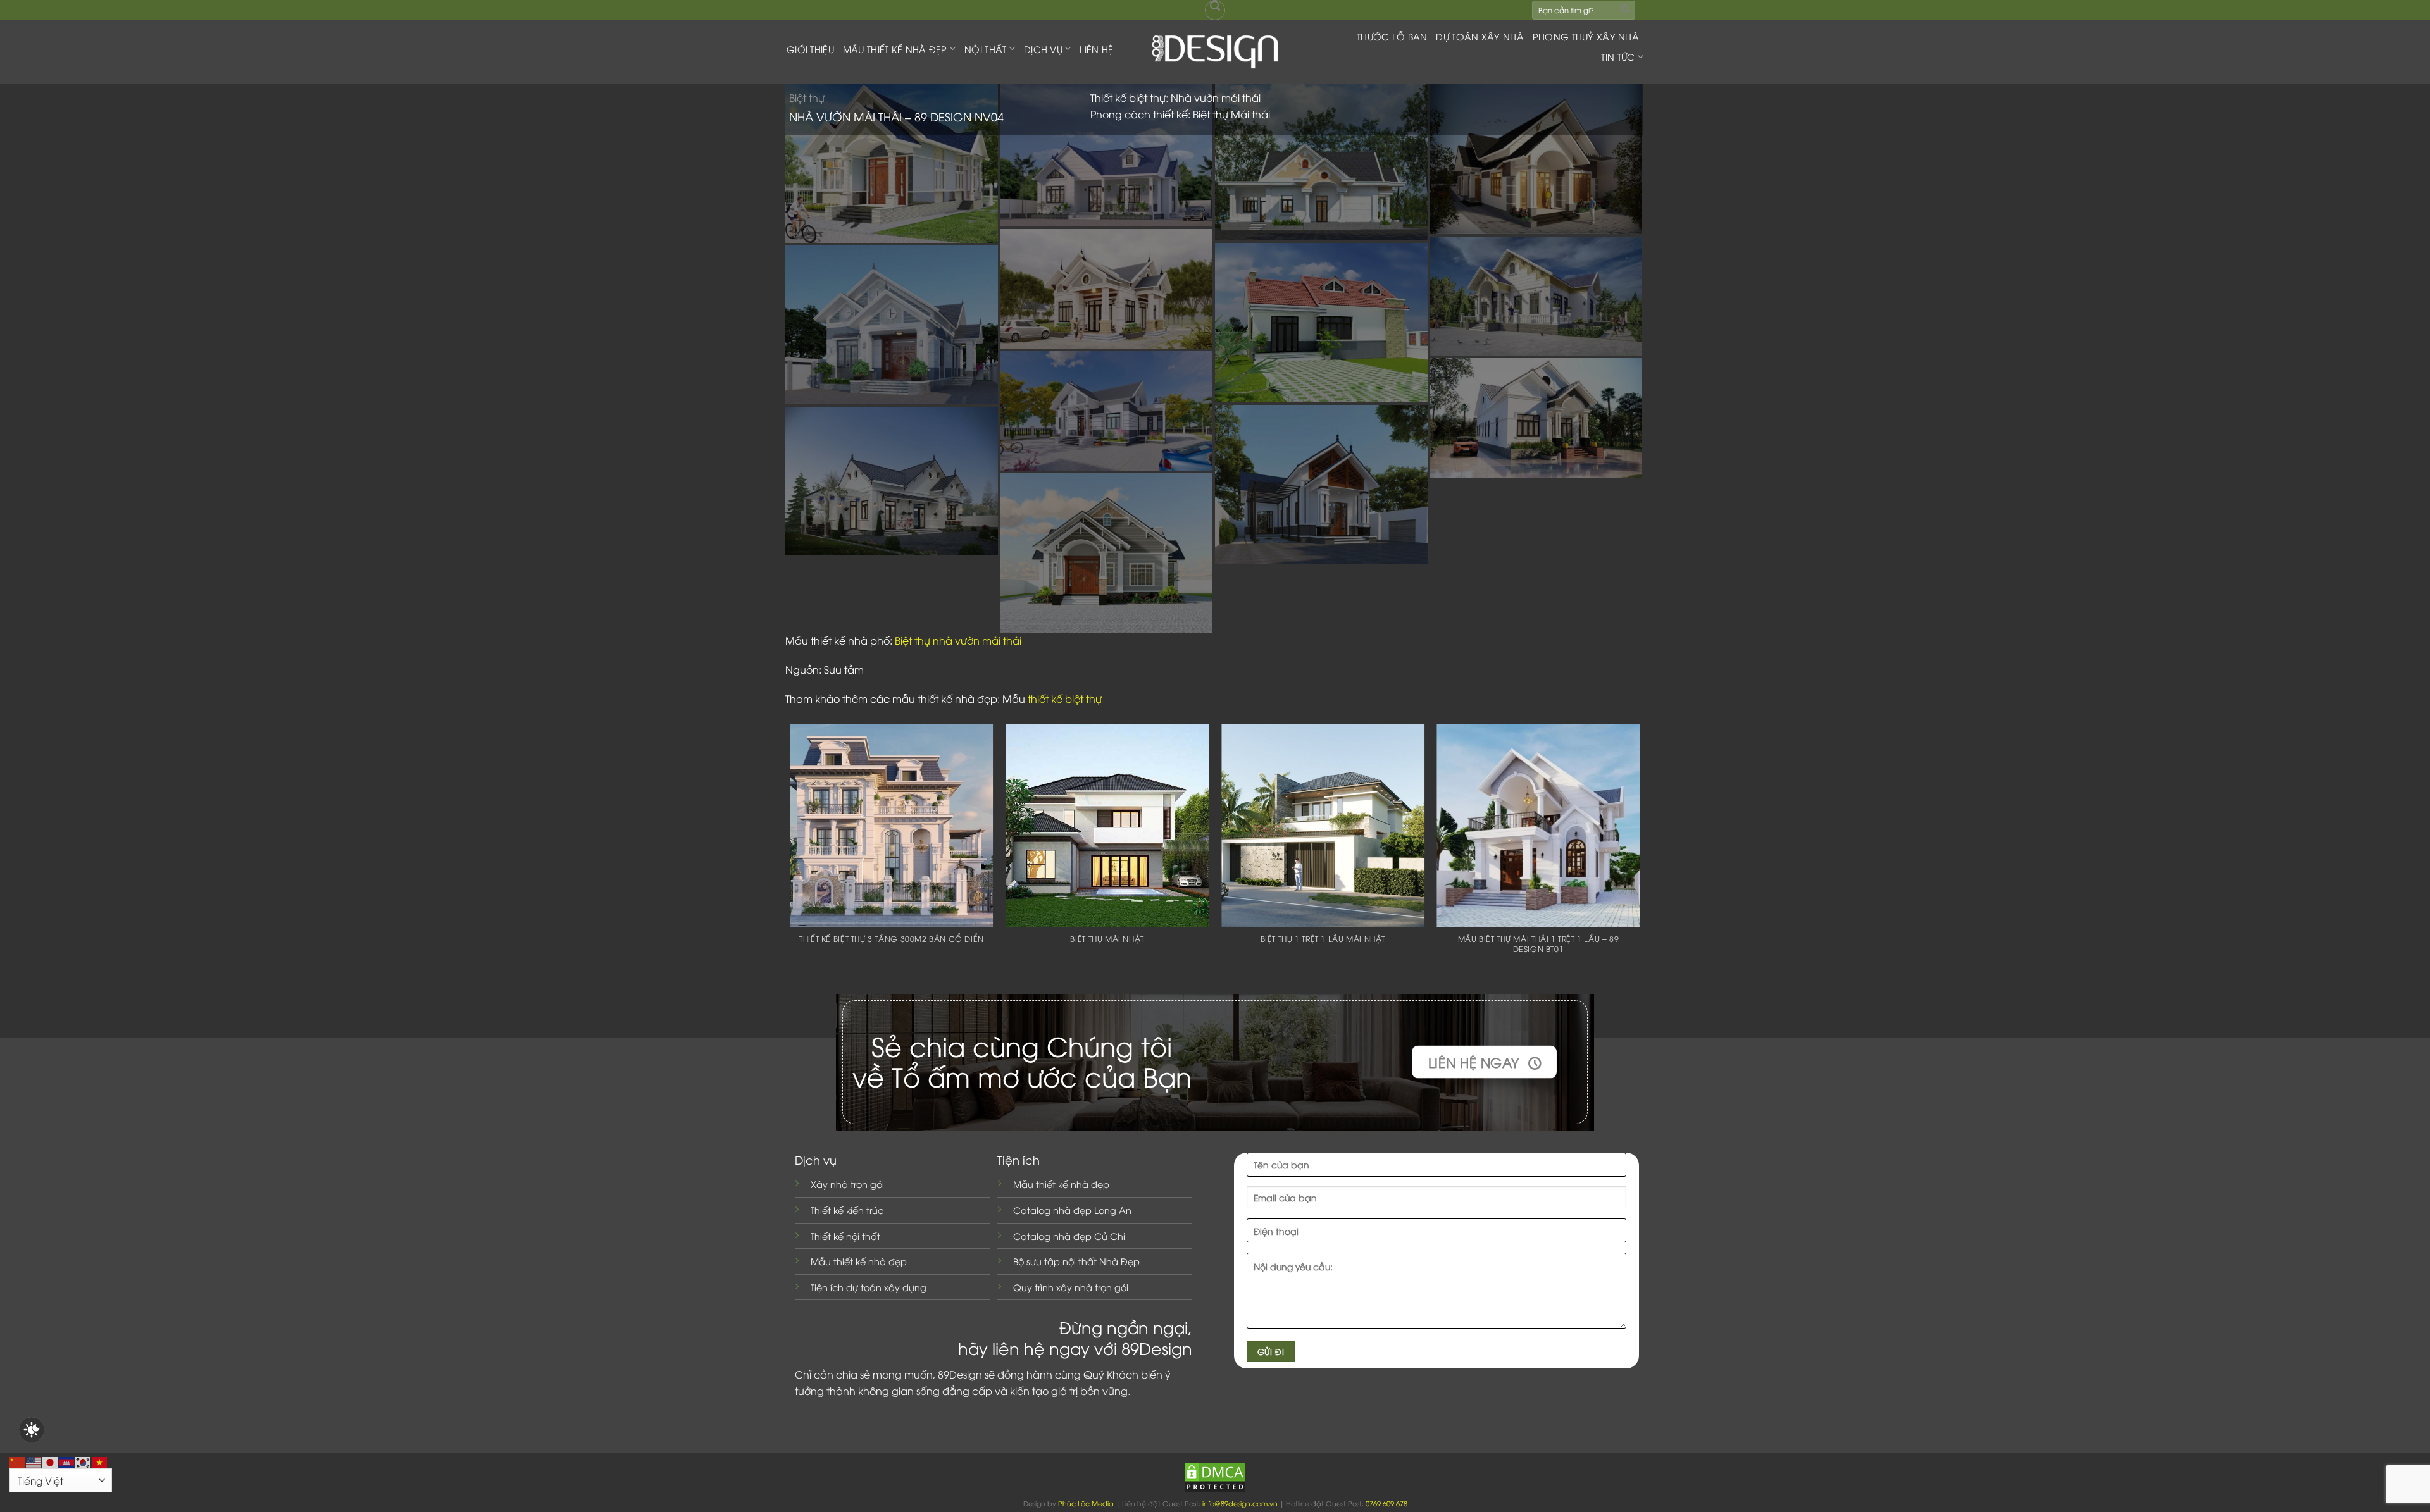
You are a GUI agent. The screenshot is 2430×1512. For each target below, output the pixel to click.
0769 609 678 (1386, 1503)
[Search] (1215, 10)
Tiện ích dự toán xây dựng (869, 1287)
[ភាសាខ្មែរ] (67, 1461)
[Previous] (791, 855)
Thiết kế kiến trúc (847, 1210)
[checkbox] (32, 1430)
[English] (34, 1461)
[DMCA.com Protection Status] (1215, 1476)
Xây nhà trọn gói (847, 1184)
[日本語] (51, 1461)
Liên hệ (1096, 49)
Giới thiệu (810, 49)
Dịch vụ (1043, 49)
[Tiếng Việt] (100, 1461)
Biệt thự (807, 97)
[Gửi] (1625, 10)
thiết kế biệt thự (1065, 698)
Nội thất (985, 49)
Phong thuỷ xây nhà (1586, 36)
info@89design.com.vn (1240, 1503)
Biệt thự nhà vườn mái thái (958, 640)
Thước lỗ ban (1392, 36)
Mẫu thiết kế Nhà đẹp (895, 49)
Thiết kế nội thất (845, 1236)
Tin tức (1618, 57)
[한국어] (84, 1461)
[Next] (1639, 855)
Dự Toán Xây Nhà (1480, 36)
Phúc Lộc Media (1086, 1503)
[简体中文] (18, 1461)
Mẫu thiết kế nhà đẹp (859, 1261)
